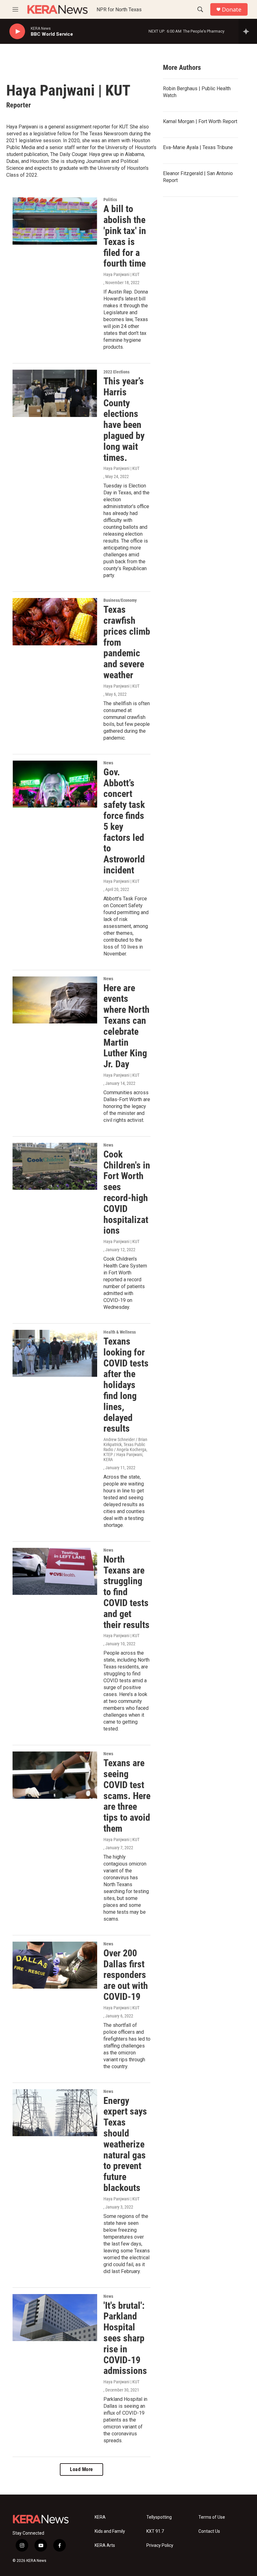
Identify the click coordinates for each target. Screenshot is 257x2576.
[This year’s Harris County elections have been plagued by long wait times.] (55, 393)
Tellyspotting (159, 2517)
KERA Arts (105, 2545)
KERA (100, 2517)
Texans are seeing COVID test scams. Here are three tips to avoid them (127, 1796)
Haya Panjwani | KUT (121, 274)
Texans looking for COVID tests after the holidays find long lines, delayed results (126, 1385)
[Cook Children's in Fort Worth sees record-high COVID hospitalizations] (55, 1166)
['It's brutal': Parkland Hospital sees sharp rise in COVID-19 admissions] (55, 2318)
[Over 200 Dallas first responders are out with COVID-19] (55, 1965)
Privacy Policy (160, 2545)
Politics (110, 200)
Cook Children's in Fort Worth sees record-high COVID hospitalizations (127, 1192)
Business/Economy (120, 600)
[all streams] (248, 31)
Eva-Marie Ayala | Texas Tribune (198, 147)
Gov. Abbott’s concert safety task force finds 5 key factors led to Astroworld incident (124, 821)
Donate (232, 10)
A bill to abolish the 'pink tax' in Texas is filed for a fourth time (125, 236)
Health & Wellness (120, 1332)
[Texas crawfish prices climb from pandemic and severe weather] (55, 622)
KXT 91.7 (155, 2531)
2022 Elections (116, 372)
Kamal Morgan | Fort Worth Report (200, 121)
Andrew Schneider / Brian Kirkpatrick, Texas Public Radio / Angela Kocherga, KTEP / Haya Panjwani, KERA (125, 1449)
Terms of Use (212, 2517)
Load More (81, 2469)
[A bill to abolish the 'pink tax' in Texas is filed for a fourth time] (55, 221)
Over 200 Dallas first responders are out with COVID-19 (126, 1975)
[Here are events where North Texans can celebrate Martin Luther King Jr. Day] (55, 1000)
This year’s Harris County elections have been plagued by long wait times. (124, 419)
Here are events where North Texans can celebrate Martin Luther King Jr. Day (126, 1026)
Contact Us (209, 2531)
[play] (17, 31)
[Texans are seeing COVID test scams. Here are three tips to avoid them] (55, 1775)
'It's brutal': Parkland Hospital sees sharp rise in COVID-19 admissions (125, 2338)
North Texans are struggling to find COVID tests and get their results (126, 1592)
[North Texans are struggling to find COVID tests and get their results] (55, 1571)
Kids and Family (110, 2531)
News (108, 763)
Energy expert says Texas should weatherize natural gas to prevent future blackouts (125, 2144)
